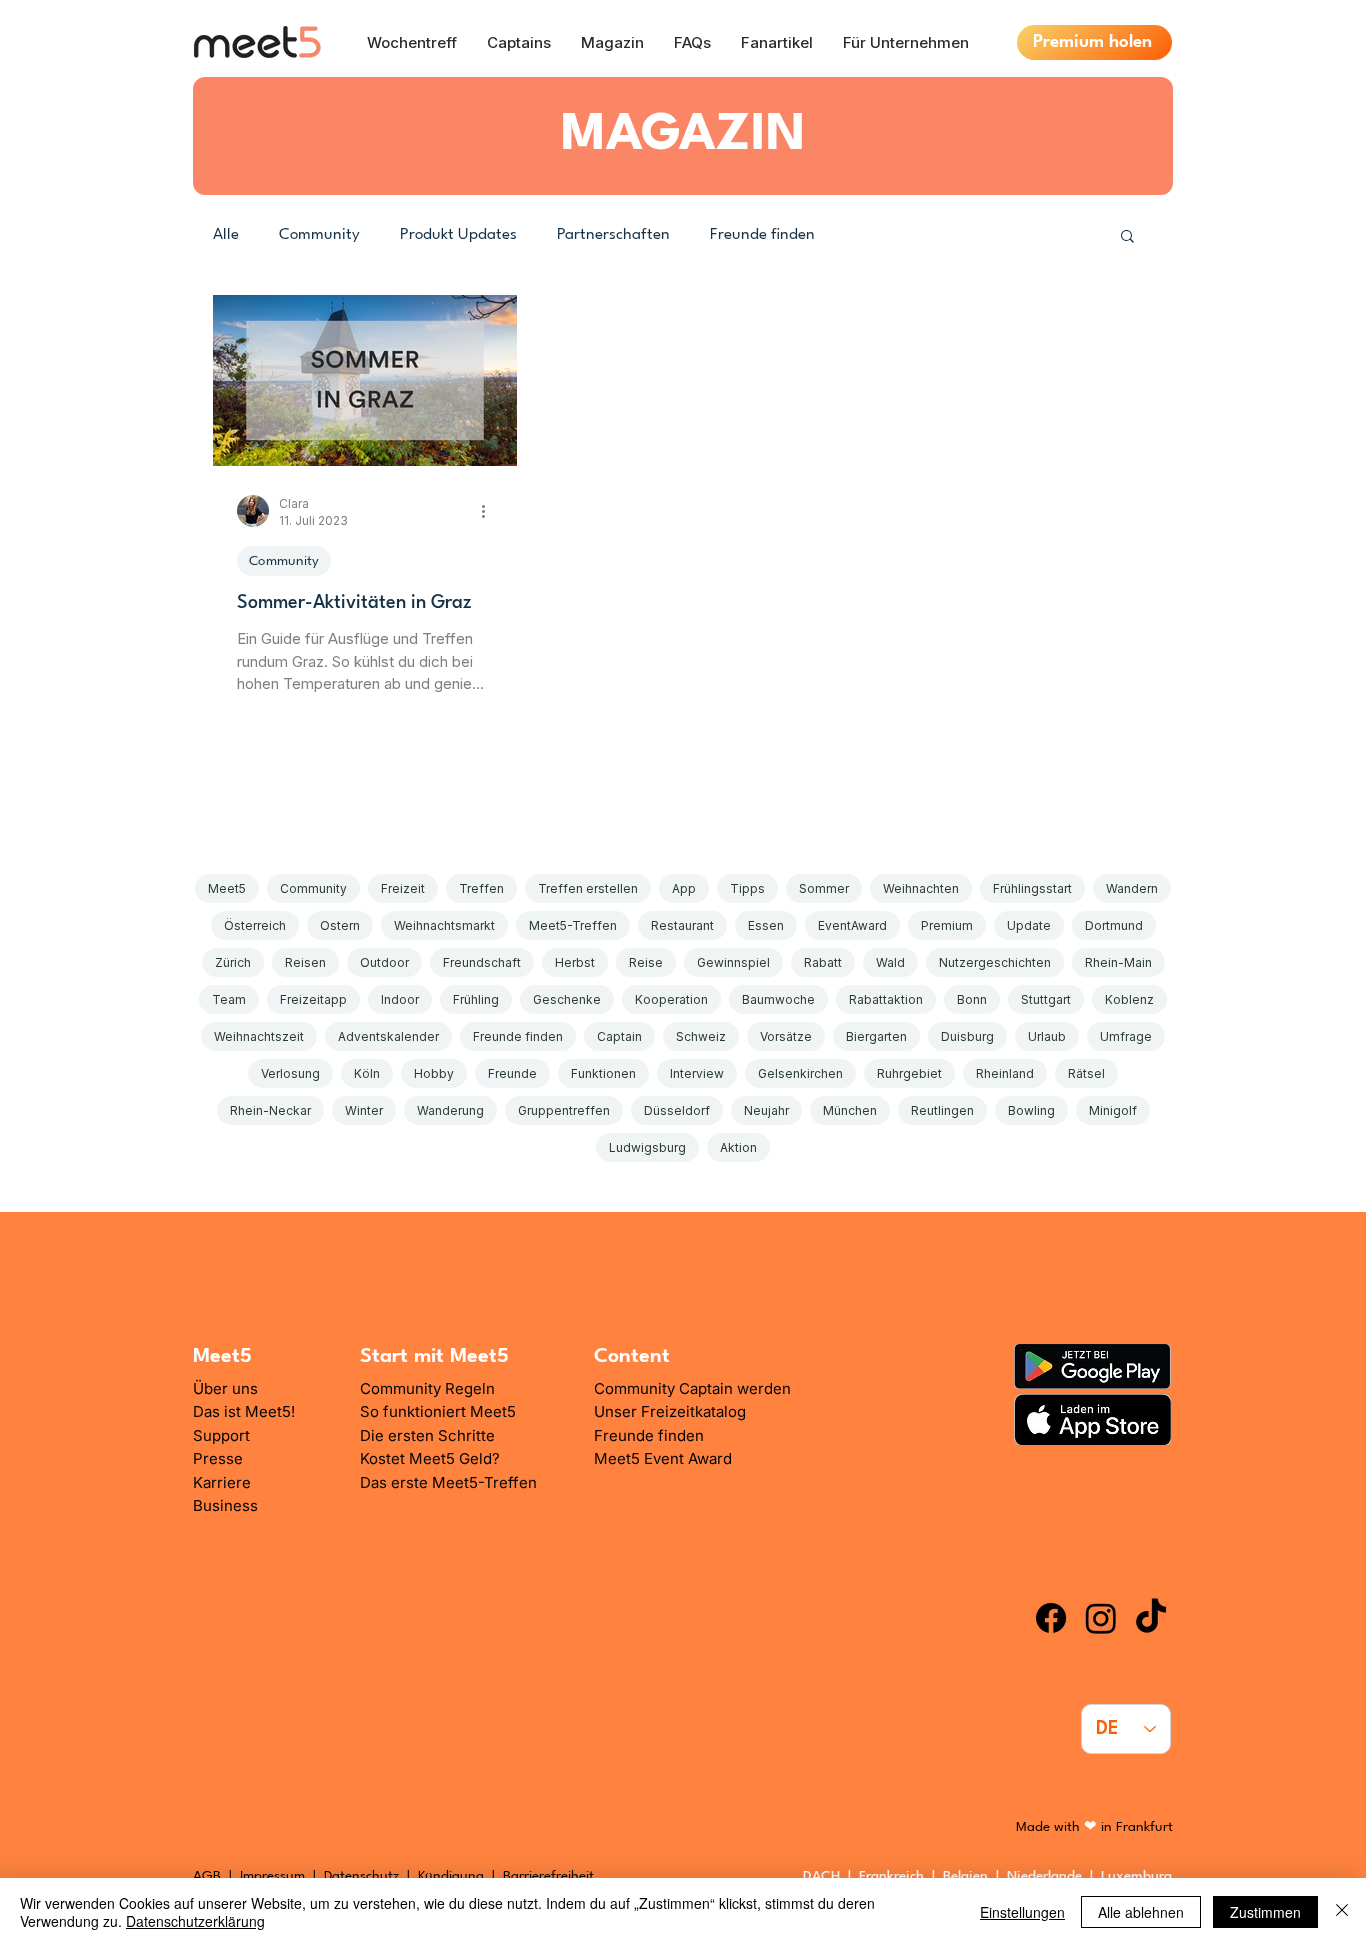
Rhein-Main (1118, 962)
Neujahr (766, 1110)
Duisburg (967, 1036)
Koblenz (1129, 999)
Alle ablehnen (1141, 1912)
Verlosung (290, 1073)
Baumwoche (778, 999)
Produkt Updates (458, 235)
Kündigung (453, 1876)
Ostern (340, 925)
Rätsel (1086, 1073)
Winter (364, 1110)
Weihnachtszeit (259, 1036)
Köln (367, 1073)
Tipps (747, 888)
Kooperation (671, 999)
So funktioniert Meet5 (438, 1411)
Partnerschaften (613, 235)
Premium (947, 925)
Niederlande (1048, 1876)
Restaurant (682, 925)
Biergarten (876, 1036)
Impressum (272, 1876)
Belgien (969, 1876)
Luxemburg (1140, 1876)
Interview (697, 1073)
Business (225, 1505)
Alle (226, 235)
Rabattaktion (886, 999)
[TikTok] (1151, 1618)
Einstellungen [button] (1022, 1912)
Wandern (1132, 888)
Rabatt (823, 962)
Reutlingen (942, 1110)
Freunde (512, 1073)
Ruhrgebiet (909, 1073)
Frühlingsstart (1032, 888)
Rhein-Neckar (270, 1110)
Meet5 (227, 888)
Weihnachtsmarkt (444, 925)
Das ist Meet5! (244, 1411)
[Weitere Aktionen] (490, 511)
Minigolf (1113, 1110)
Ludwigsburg (647, 1147)
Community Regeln (427, 1388)
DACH (821, 1876)
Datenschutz (361, 1876)
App (684, 888)
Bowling (1031, 1110)
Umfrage (1126, 1036)
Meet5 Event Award (663, 1458)
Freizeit (403, 888)
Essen (766, 925)
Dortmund (1114, 925)
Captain (619, 1036)
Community (319, 235)
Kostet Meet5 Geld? (430, 1458)
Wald (890, 962)
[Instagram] (1101, 1618)
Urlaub (1047, 1036)
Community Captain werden (692, 1388)
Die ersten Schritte (427, 1435)
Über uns (225, 1388)
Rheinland (1005, 1073)
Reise (646, 962)
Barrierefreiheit (548, 1876)
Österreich (255, 925)
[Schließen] (1342, 1912)
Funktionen (603, 1073)
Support (221, 1435)
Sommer (824, 888)
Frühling (476, 999)
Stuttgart (1046, 999)
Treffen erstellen (588, 888)
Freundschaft (482, 962)
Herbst (575, 962)
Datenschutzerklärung (195, 1921)
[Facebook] (1051, 1618)
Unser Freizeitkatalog (670, 1411)
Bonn (972, 999)
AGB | (216, 1876)
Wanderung (450, 1110)
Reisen (305, 962)
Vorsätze (786, 1036)
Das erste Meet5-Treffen (448, 1482)
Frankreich (895, 1876)
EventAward (852, 925)
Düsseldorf (677, 1110)
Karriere (222, 1482)
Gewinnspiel (733, 962)
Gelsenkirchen (800, 1073)
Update (1029, 925)
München (850, 1110)
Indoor (400, 999)
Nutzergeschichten (995, 962)
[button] (1127, 237)
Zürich (233, 962)
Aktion (738, 1147)
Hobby (434, 1073)
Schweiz (701, 1036)
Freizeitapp (313, 999)
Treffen (481, 888)
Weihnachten (921, 888)
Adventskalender (388, 1036)
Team (229, 999)
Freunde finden (762, 235)
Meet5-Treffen (573, 925)
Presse (218, 1458)
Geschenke (567, 999)
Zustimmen (1265, 1912)
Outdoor (384, 962)
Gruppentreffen (564, 1110)
